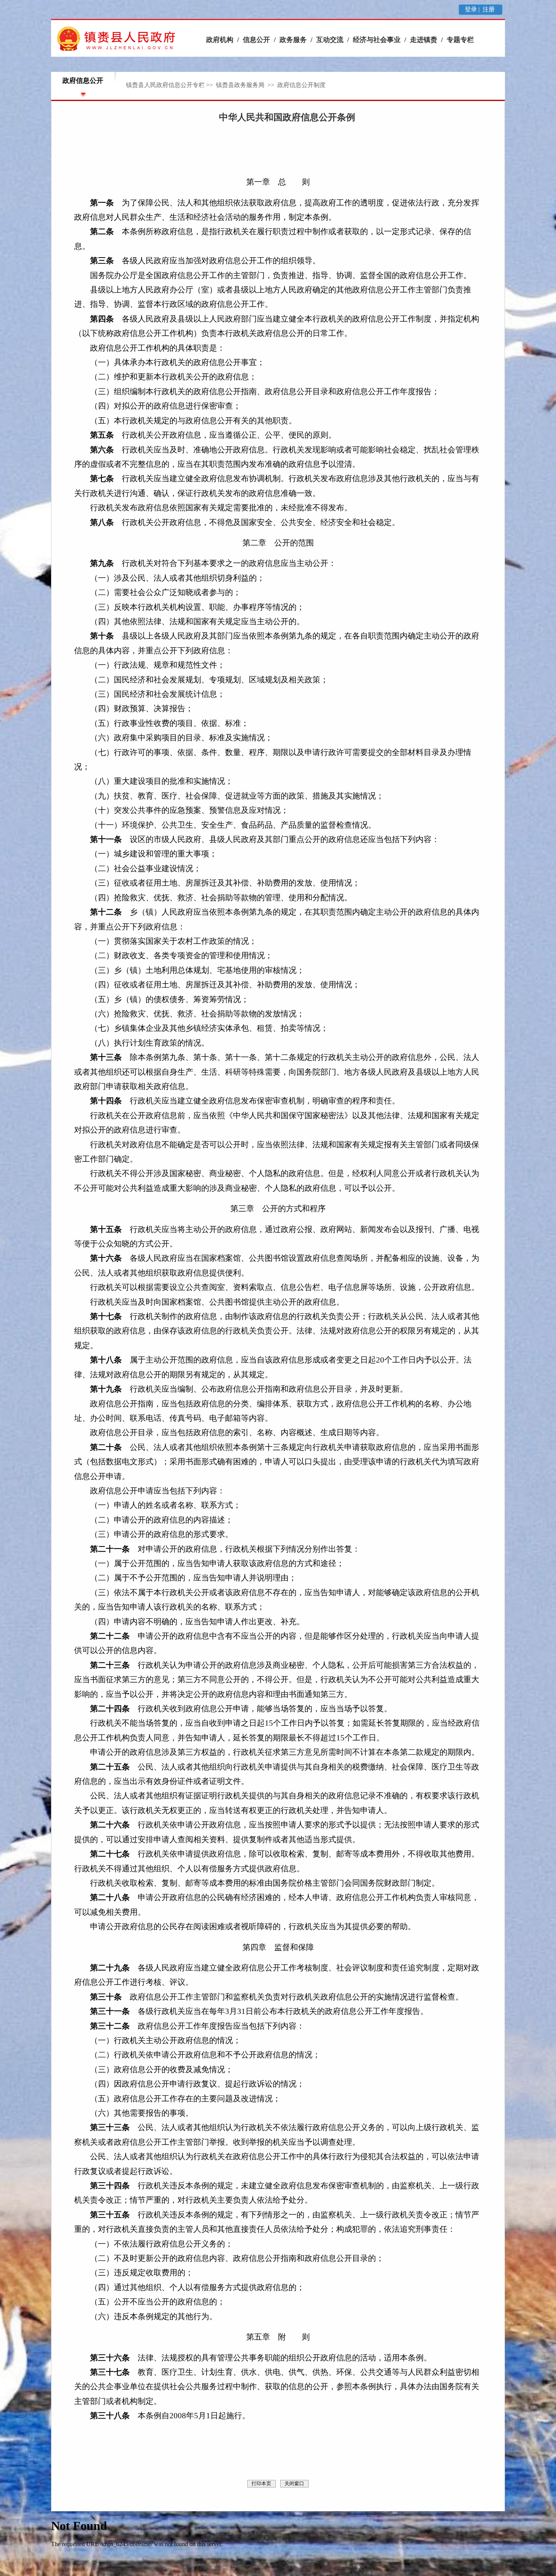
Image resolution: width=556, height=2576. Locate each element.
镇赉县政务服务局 (241, 85)
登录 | (473, 9)
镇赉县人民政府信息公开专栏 (165, 85)
